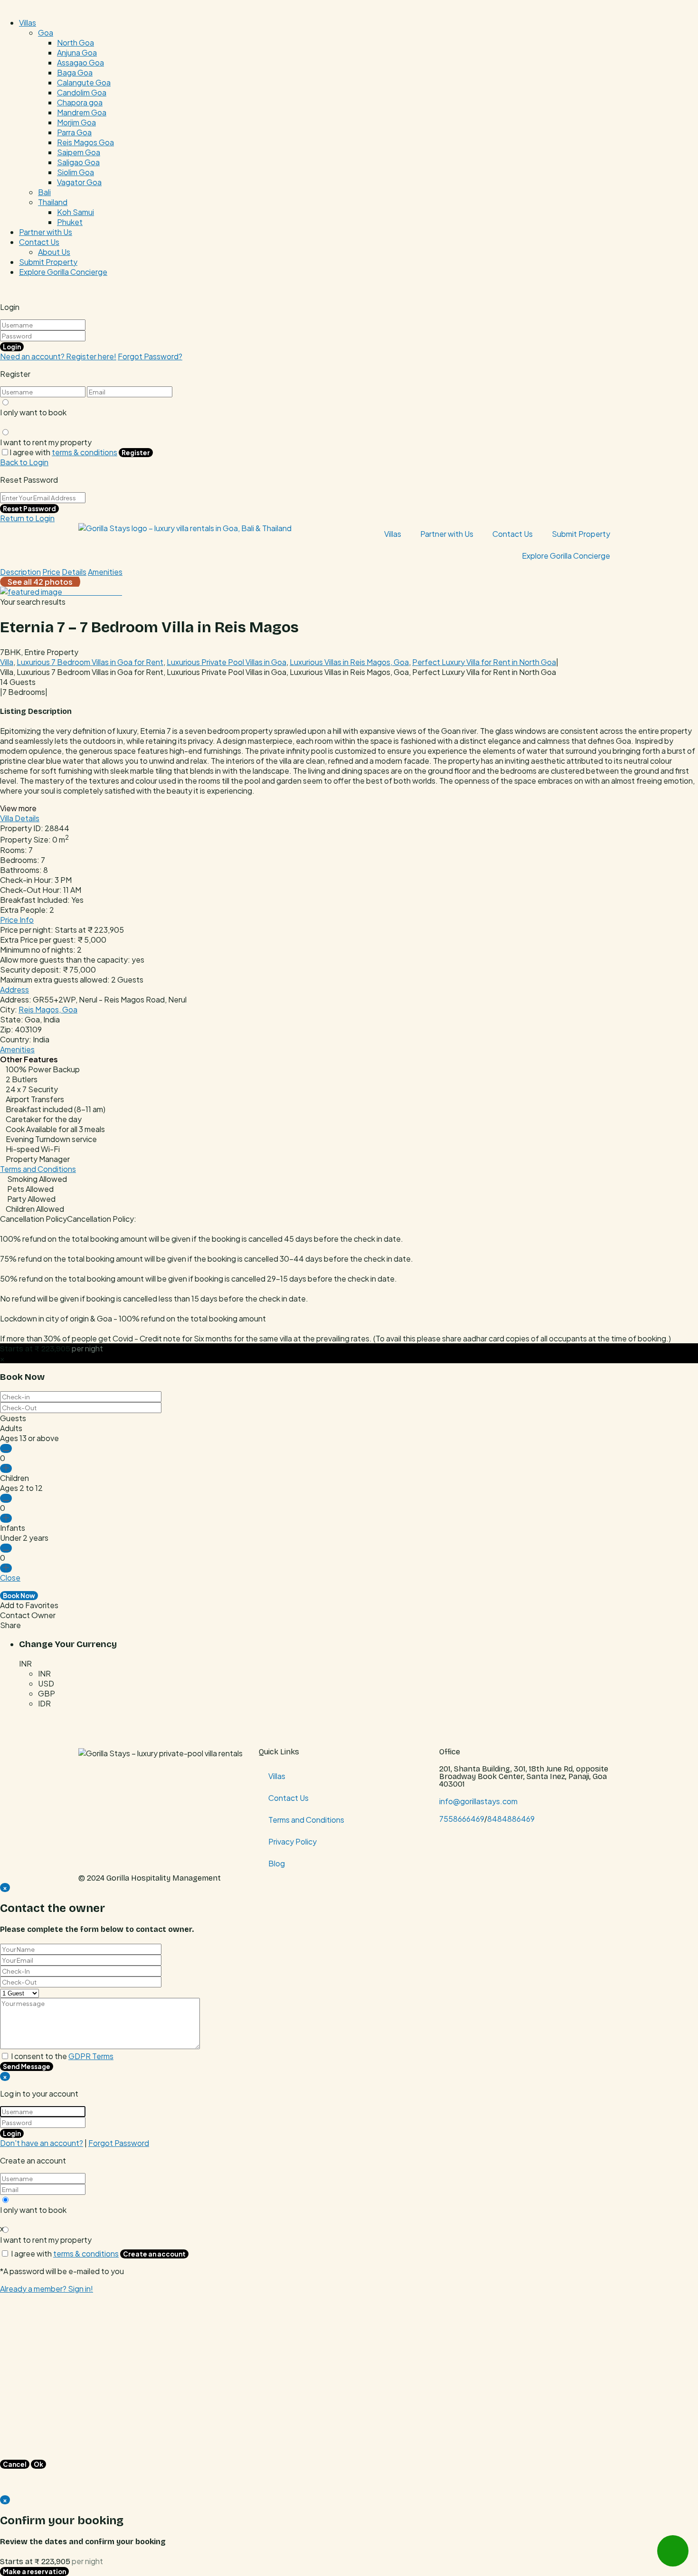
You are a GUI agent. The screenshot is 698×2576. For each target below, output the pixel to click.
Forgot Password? (150, 356)
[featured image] (32, 592)
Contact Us (39, 242)
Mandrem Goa (82, 112)
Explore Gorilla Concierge (63, 272)
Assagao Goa (80, 62)
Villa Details (20, 818)
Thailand (53, 202)
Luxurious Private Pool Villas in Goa (226, 662)
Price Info (17, 920)
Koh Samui (75, 212)
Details (74, 572)
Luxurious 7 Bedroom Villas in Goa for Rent (90, 662)
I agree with (63, 452)
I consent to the (62, 2056)
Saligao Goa (78, 162)
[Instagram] (476, 1845)
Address (14, 989)
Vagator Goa (79, 182)
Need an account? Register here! (58, 356)
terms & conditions (85, 452)
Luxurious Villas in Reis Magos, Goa (349, 662)
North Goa (75, 42)
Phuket (70, 222)
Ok (38, 2464)
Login (12, 347)
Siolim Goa (75, 172)
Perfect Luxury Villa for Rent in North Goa (484, 662)
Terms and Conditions (38, 1169)
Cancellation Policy (33, 1219)
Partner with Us (46, 232)
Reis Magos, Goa (48, 1009)
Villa (7, 662)
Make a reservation (34, 2571)
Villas (28, 23)
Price (51, 572)
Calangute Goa (84, 82)
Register (136, 453)
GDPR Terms (91, 2056)
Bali (44, 192)
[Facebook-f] (451, 1845)
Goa (46, 33)
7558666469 (462, 1819)
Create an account (154, 2254)
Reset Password (29, 509)
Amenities (105, 572)
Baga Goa (75, 72)
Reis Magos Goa (85, 142)
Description (20, 572)
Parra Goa (74, 132)
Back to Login (24, 462)
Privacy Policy (292, 1841)
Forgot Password (119, 2143)
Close (10, 1578)
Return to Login (27, 518)
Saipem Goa (79, 152)
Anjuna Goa (77, 52)
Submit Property (48, 262)
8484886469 (511, 1819)
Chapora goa (80, 102)
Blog (277, 1863)
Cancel (15, 2464)
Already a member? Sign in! (47, 2289)
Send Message (27, 2066)
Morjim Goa (76, 122)
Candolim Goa (82, 92)
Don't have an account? (42, 2143)
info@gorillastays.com (478, 1801)
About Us (54, 252)
